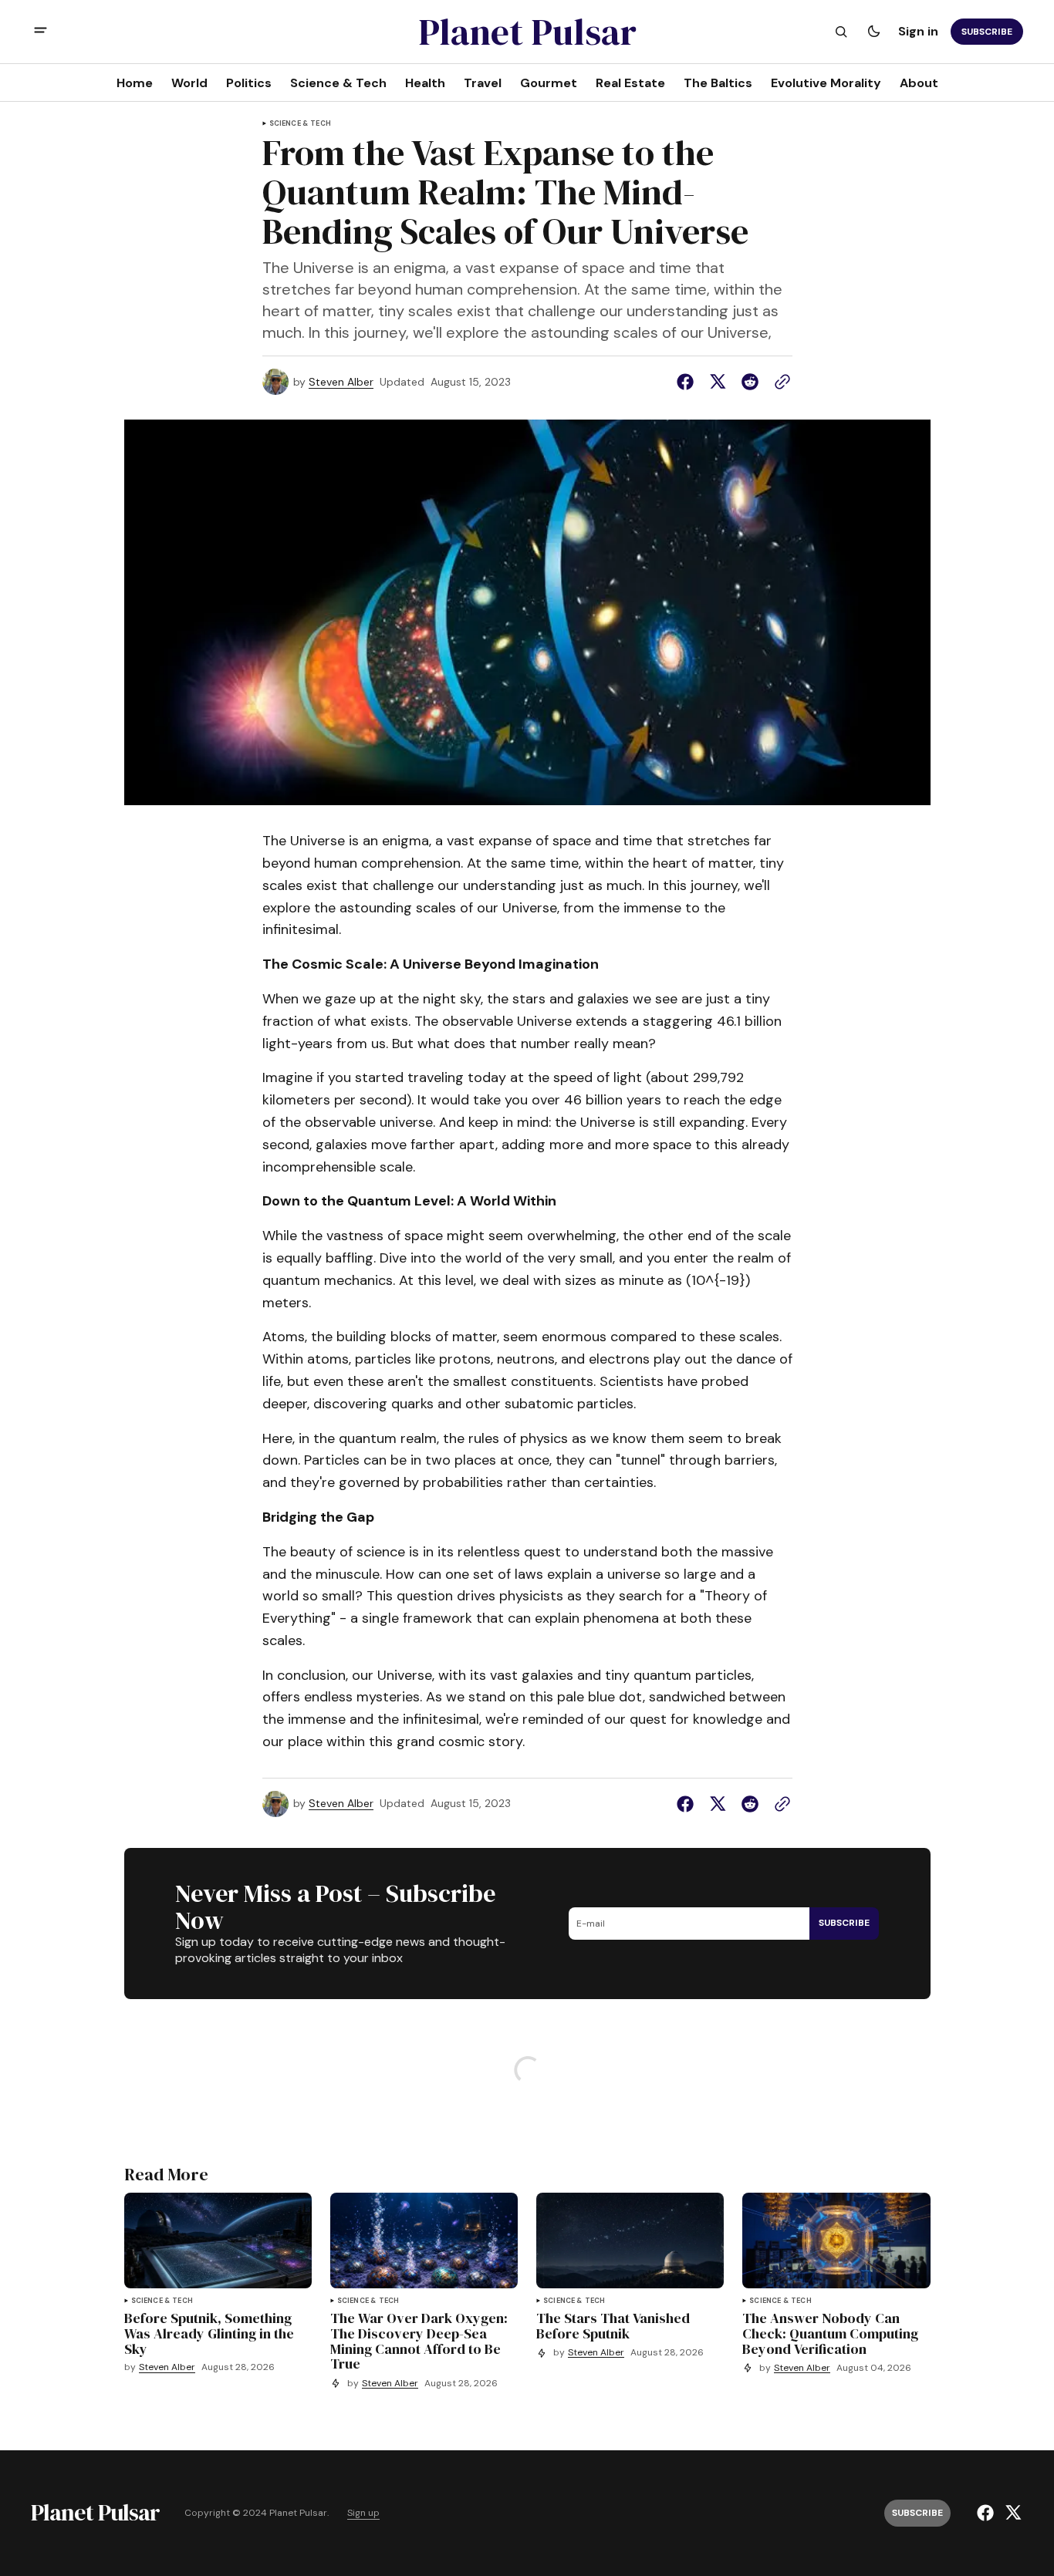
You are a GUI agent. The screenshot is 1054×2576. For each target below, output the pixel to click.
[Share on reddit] (750, 382)
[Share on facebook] (688, 382)
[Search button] (841, 32)
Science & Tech (301, 124)
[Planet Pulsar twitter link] (1011, 2513)
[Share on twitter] (718, 382)
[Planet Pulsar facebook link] (987, 2513)
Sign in (918, 31)
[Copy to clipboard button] (779, 382)
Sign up (363, 2513)
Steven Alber (341, 382)
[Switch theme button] (873, 32)
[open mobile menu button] (41, 32)
